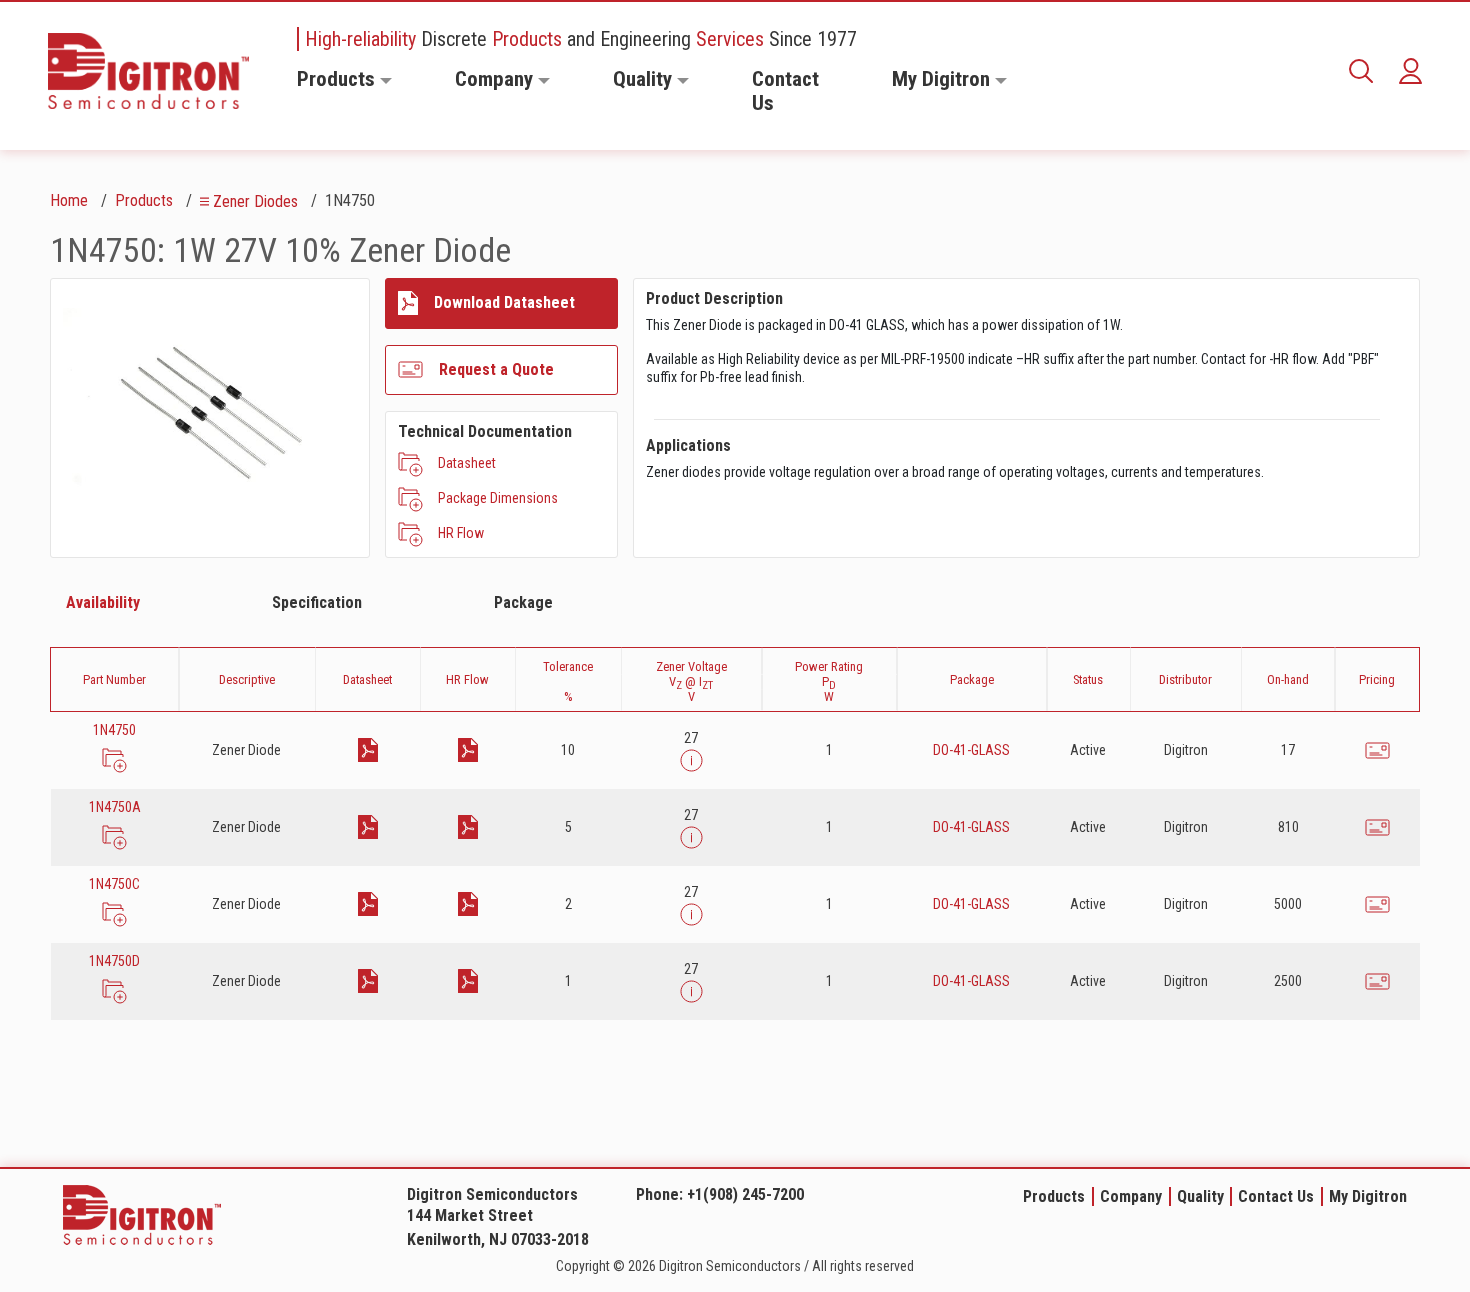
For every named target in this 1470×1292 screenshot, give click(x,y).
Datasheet (467, 463)
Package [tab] (523, 602)
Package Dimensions (498, 498)
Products (336, 79)
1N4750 (114, 730)
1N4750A (115, 807)
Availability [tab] (103, 602)
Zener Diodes (255, 201)
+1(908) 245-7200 (745, 1194)
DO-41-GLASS (971, 750)
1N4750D (114, 961)
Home (69, 200)
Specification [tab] (317, 602)
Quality (642, 79)
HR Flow (461, 533)
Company (494, 79)
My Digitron (941, 79)
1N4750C (114, 884)
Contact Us (785, 91)
